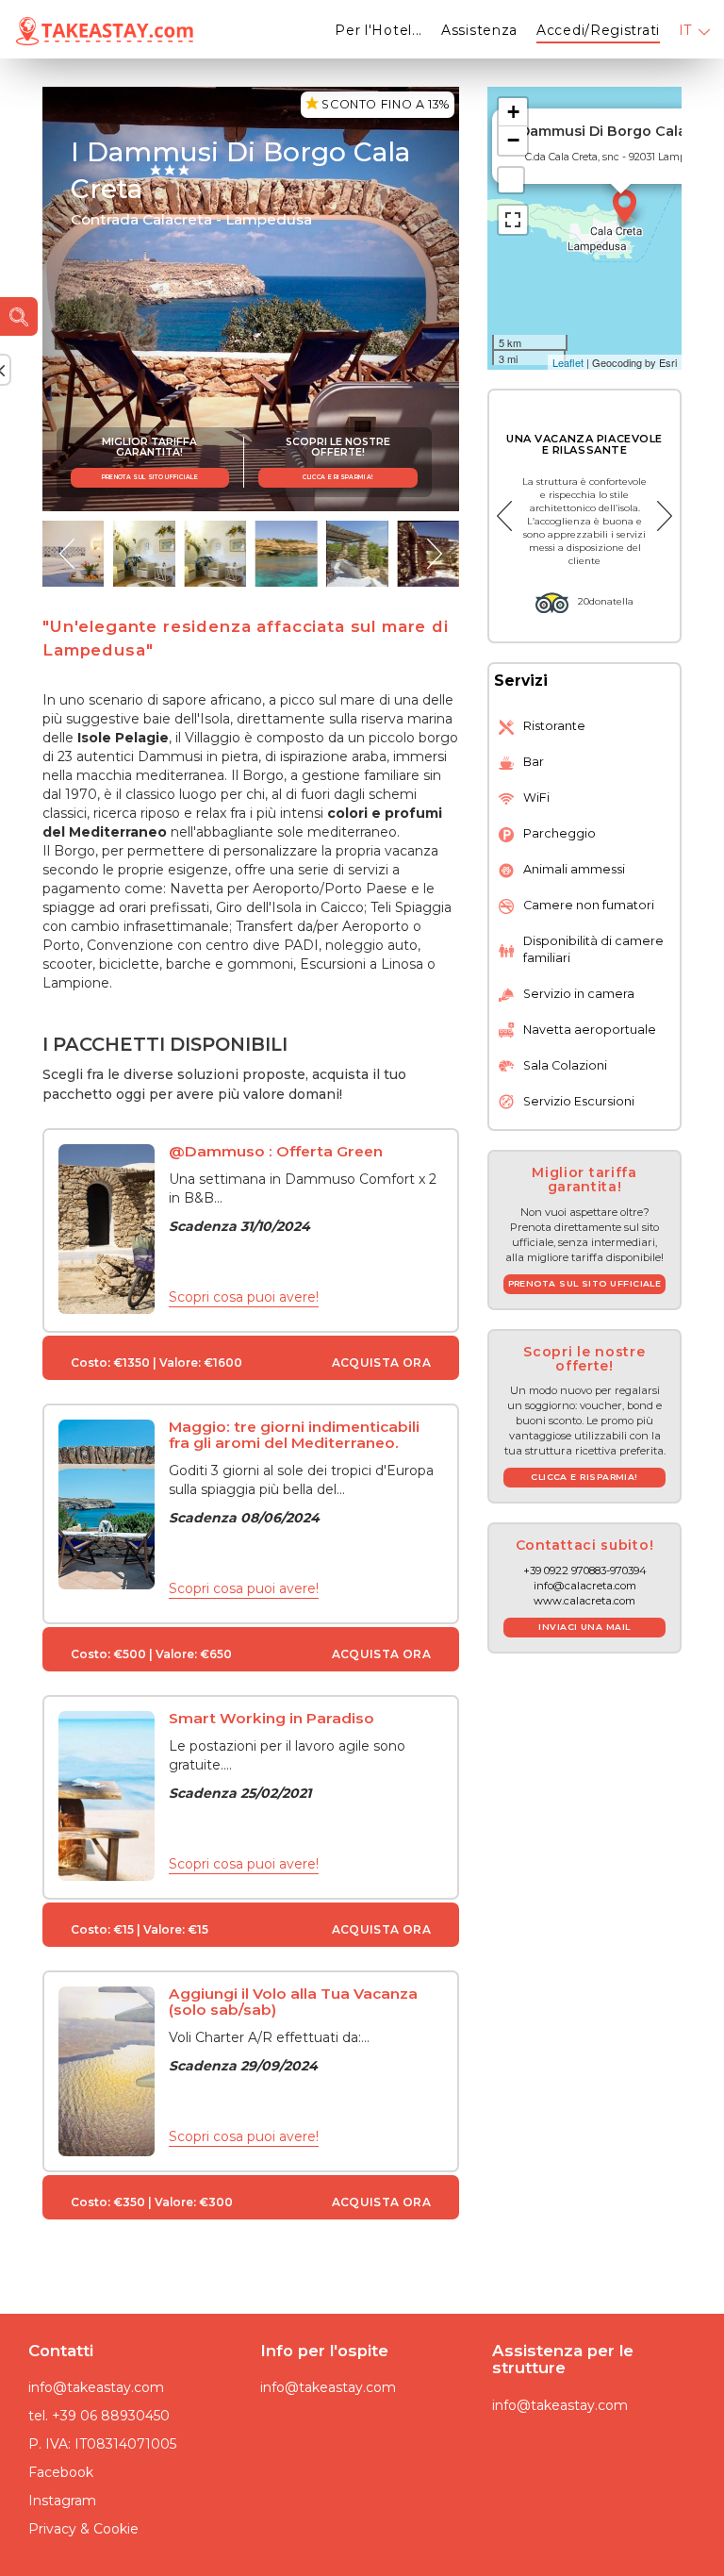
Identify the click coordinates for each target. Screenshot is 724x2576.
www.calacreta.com (584, 1601)
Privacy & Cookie (83, 2529)
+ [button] (513, 112)
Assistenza (479, 30)
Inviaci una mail (584, 1627)
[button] (67, 554)
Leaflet (568, 362)
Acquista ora (381, 1363)
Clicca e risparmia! (337, 477)
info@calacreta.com (585, 1586)
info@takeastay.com (96, 2387)
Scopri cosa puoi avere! (244, 1297)
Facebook (61, 2472)
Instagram (62, 2501)
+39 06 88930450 (111, 2416)
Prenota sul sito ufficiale (150, 477)
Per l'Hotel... (378, 30)
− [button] (513, 140)
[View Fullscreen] (513, 220)
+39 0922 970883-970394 (585, 1571)
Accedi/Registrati (598, 30)
